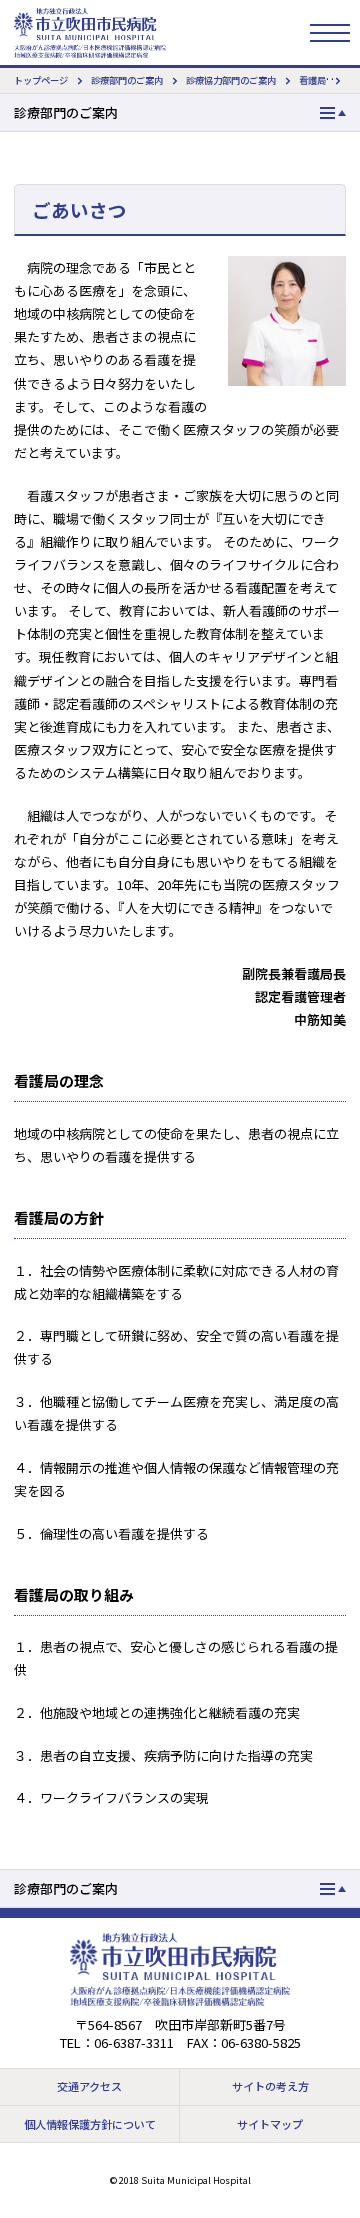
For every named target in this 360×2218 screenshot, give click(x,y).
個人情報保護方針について (90, 2124)
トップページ (41, 80)
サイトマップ (270, 2124)
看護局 (312, 80)
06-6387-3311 (134, 2042)
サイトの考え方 (270, 2086)
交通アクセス (89, 2086)
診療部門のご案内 (127, 80)
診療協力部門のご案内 (231, 80)
